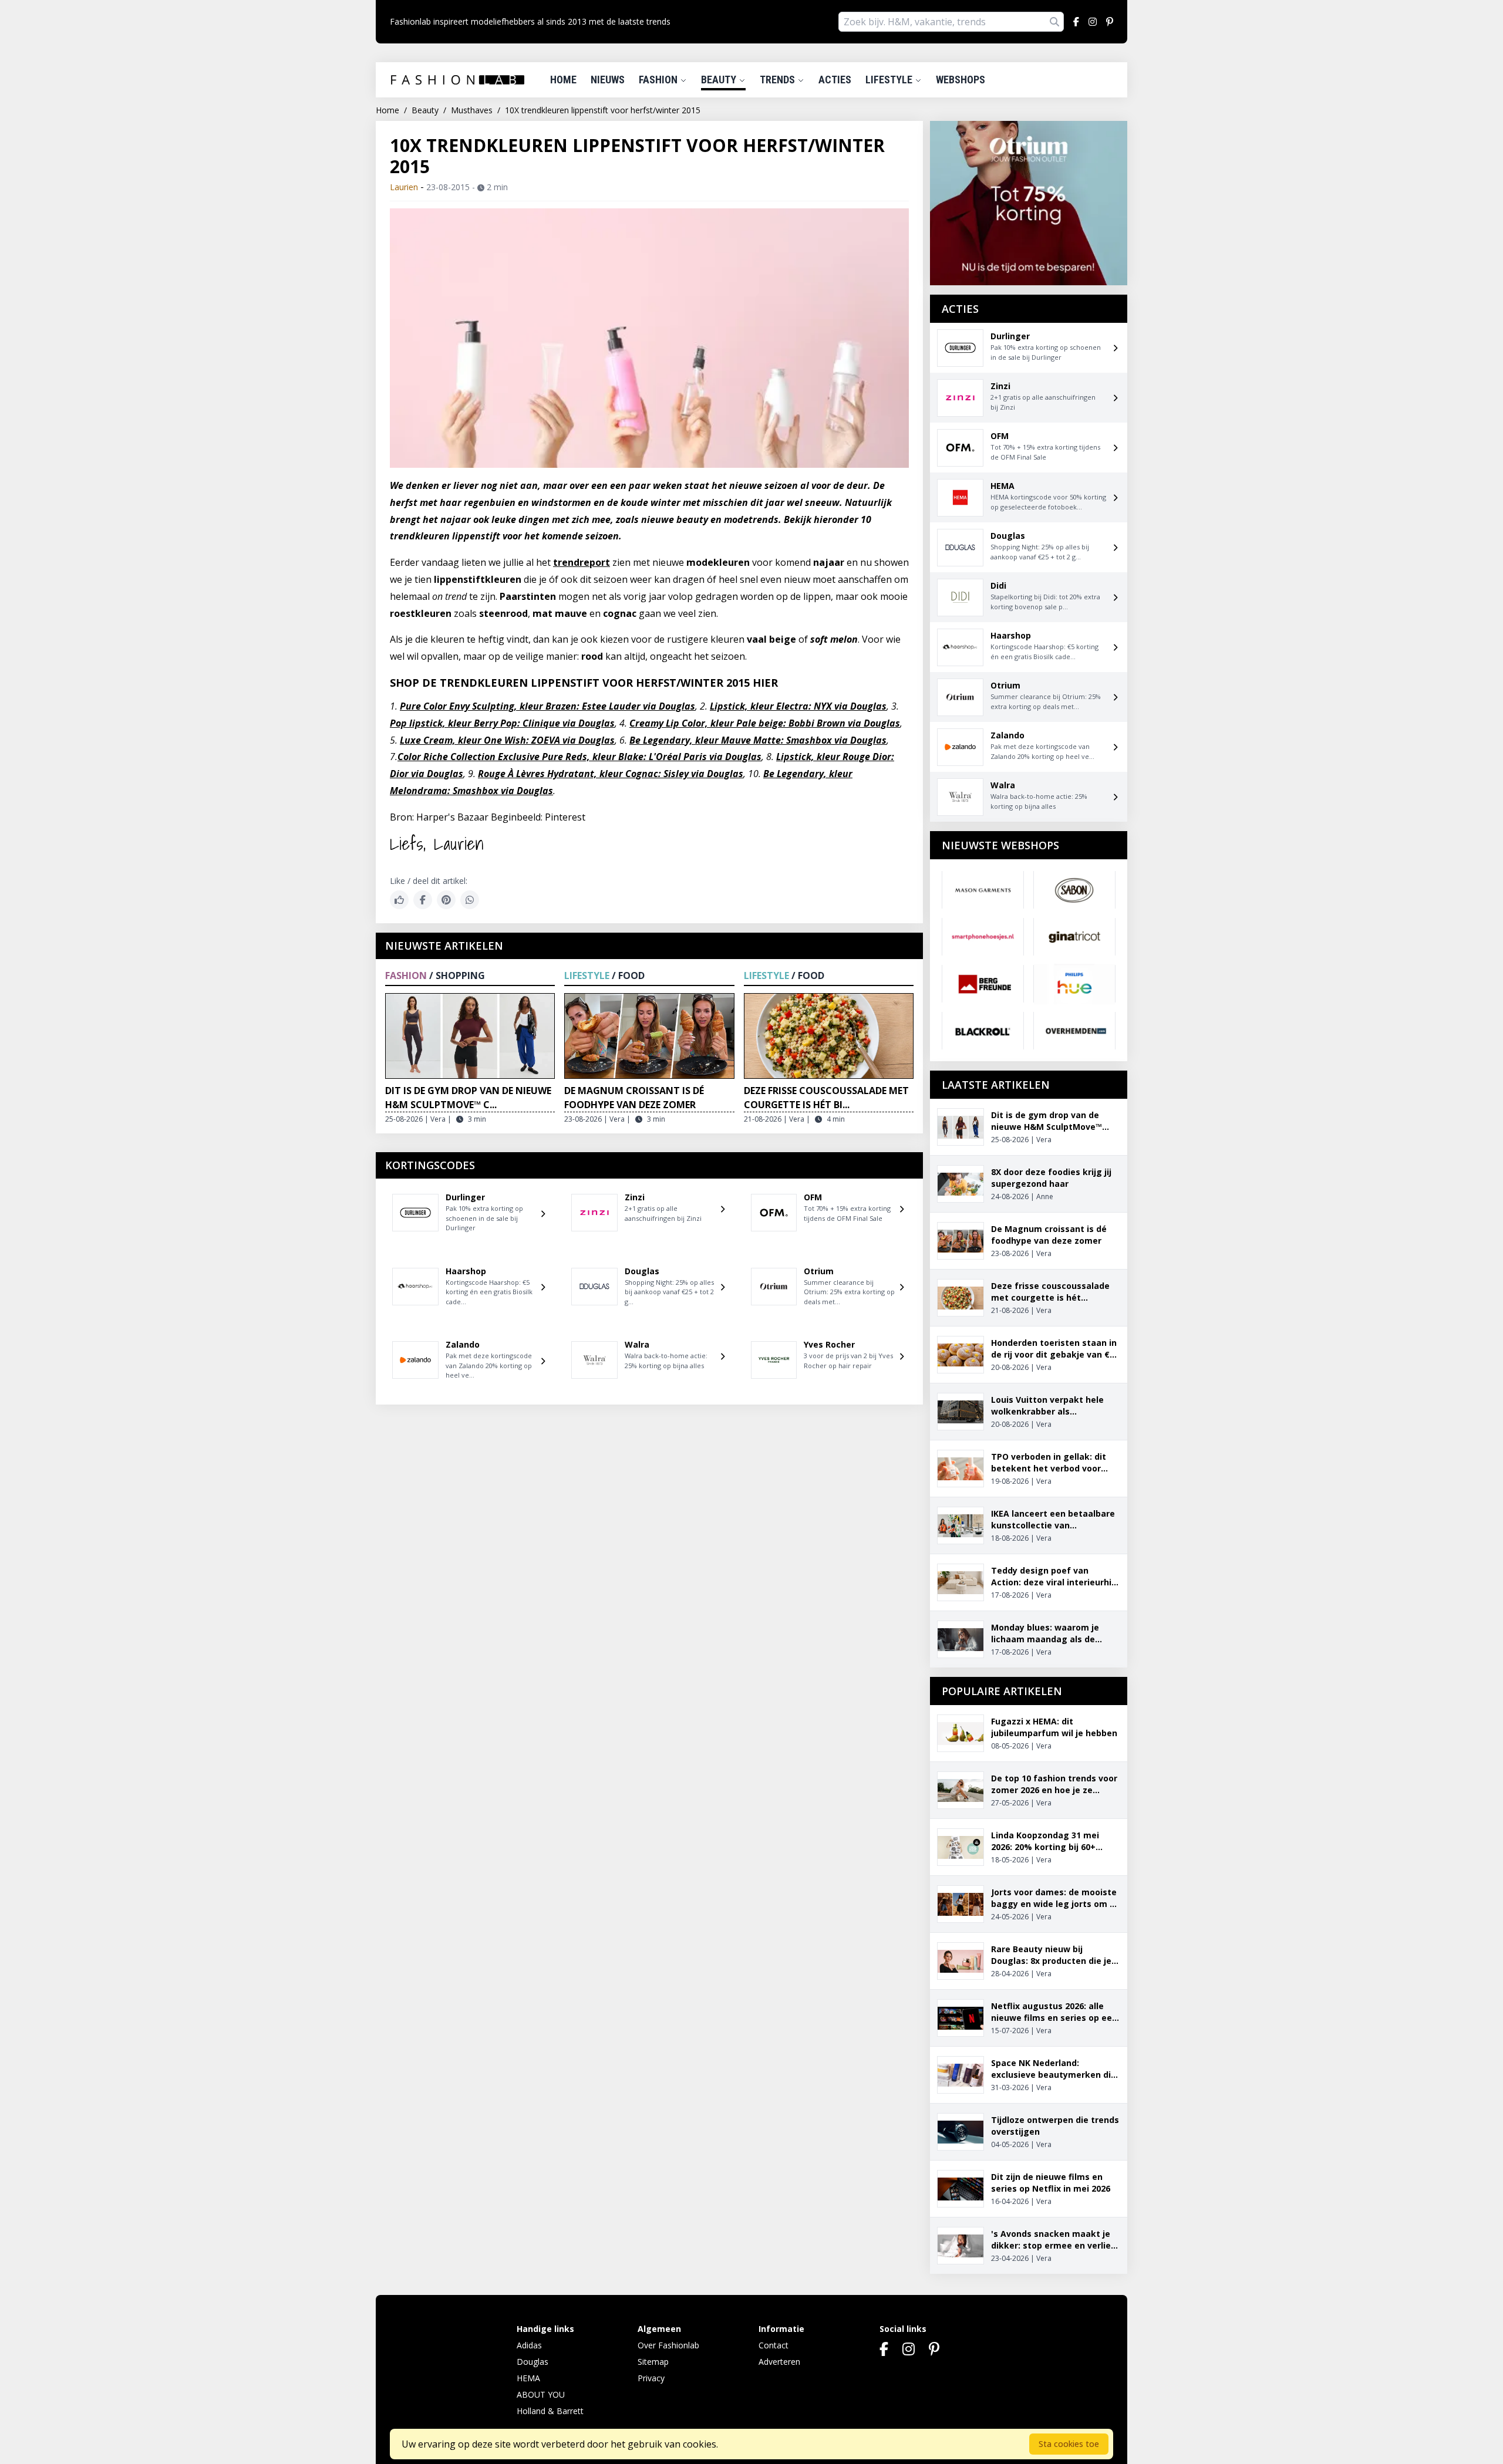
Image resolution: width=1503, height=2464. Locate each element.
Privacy (651, 2378)
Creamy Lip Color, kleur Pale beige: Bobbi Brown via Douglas (765, 723)
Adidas (529, 2345)
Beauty (720, 80)
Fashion (659, 80)
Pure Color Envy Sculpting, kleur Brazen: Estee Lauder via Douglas (547, 706)
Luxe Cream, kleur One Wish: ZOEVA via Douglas (507, 740)
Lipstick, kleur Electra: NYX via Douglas (798, 706)
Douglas (533, 2362)
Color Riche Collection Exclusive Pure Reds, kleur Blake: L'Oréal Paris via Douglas (579, 757)
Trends (779, 80)
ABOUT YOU (541, 2394)
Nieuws (608, 80)
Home (563, 80)
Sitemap (653, 2362)
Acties (835, 80)
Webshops (961, 80)
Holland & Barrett (550, 2411)
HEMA (528, 2378)
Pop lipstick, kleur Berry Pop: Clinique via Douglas (502, 723)
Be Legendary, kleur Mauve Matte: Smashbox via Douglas (758, 740)
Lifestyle (890, 80)
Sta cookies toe (1069, 2444)
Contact (774, 2345)
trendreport (582, 562)
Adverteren (779, 2362)
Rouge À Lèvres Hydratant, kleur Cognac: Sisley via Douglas (611, 774)
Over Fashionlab (668, 2345)
